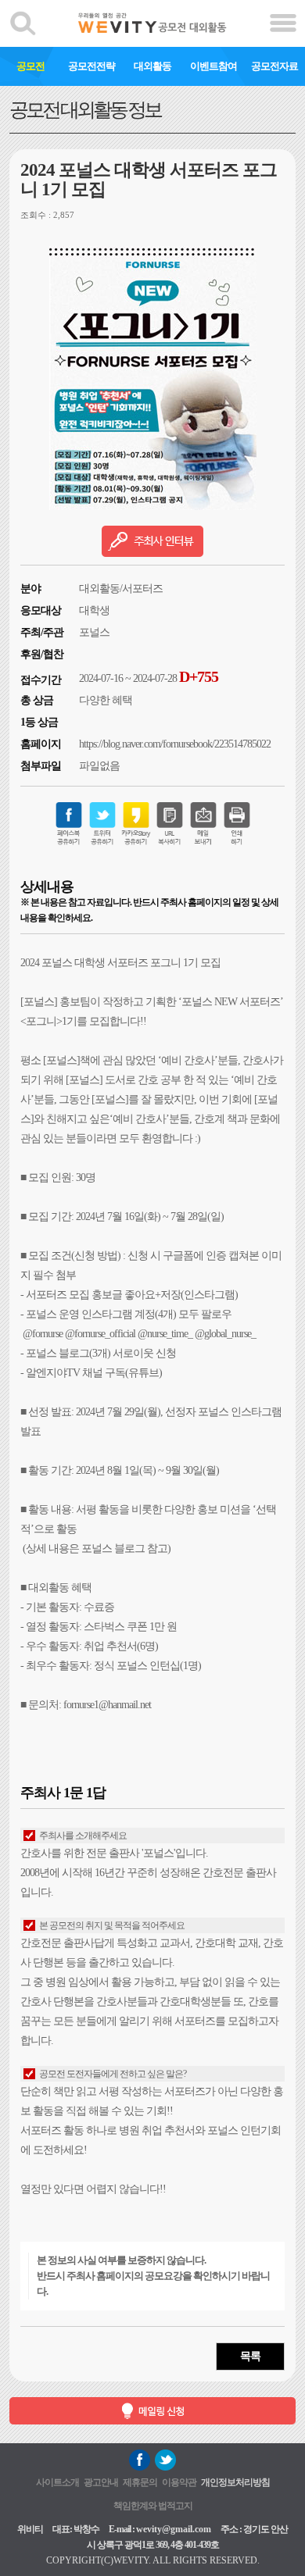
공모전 (30, 66)
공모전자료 (274, 66)
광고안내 (101, 2482)
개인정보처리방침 (235, 2482)
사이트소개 (57, 2482)
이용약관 (179, 2482)
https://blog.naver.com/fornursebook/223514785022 (175, 744)
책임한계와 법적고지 (153, 2506)
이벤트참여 (213, 66)
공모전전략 (91, 66)
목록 (250, 2356)
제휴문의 (140, 2482)
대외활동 (152, 66)
